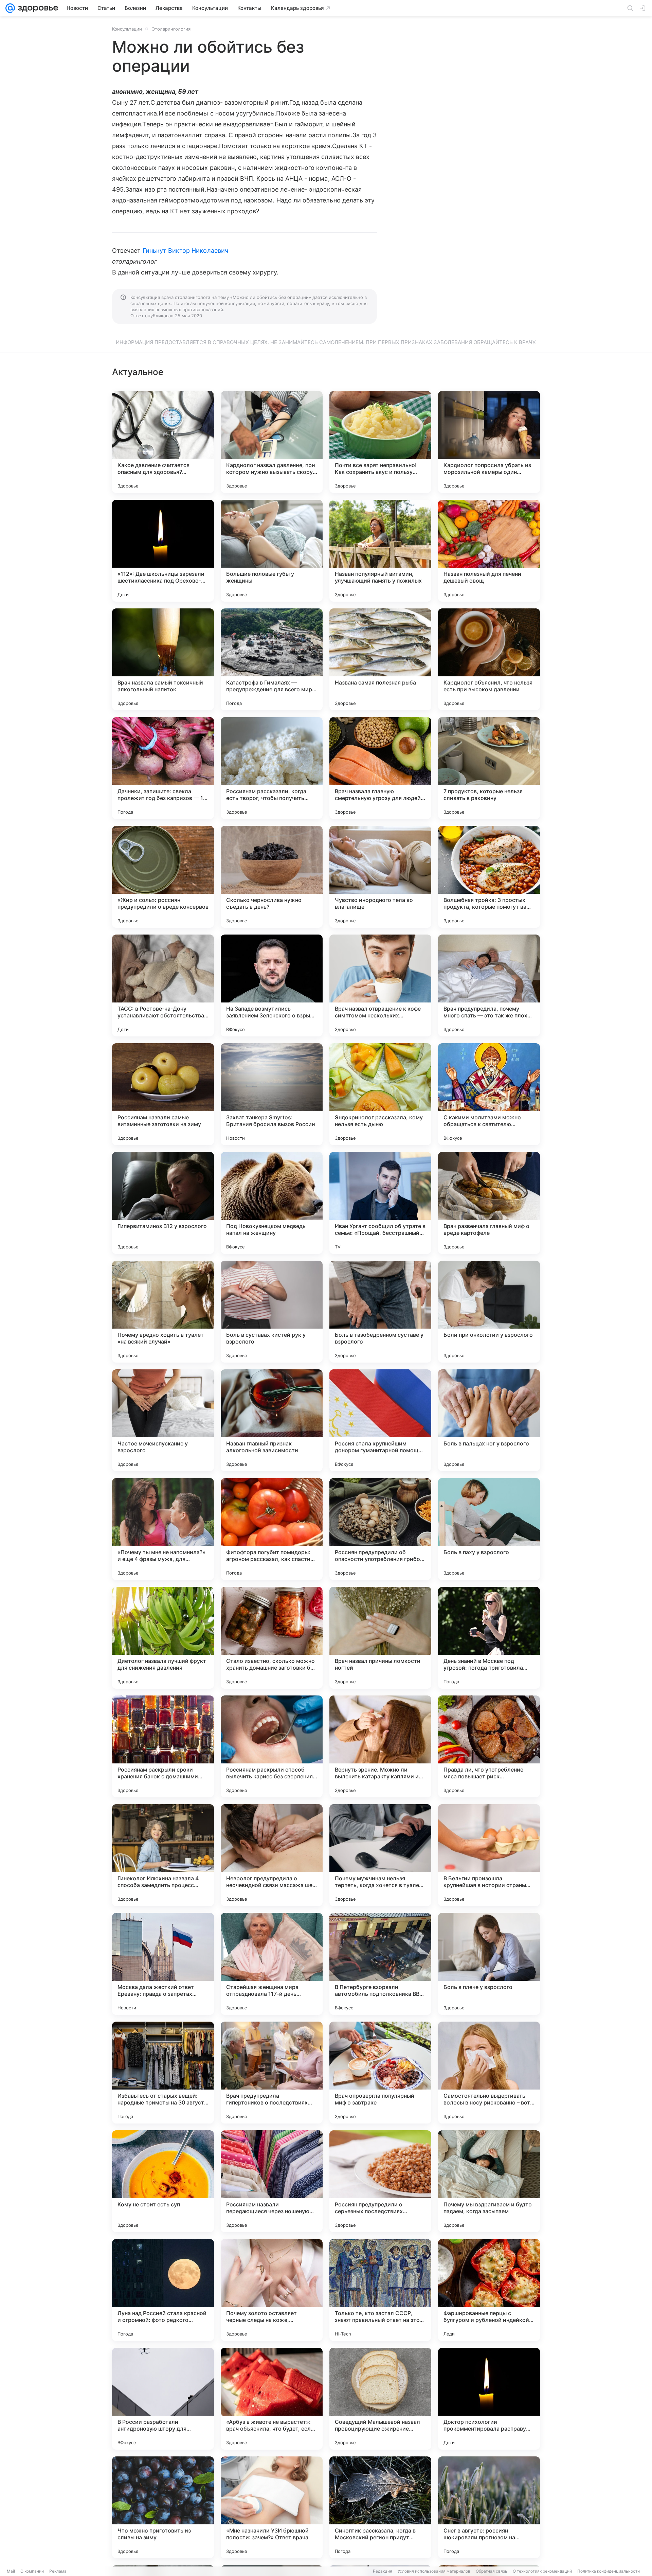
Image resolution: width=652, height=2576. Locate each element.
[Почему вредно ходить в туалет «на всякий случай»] (163, 1312)
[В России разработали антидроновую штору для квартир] (163, 2399)
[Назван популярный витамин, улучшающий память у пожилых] (380, 551)
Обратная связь (492, 2571)
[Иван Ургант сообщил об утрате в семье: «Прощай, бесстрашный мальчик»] (380, 1203)
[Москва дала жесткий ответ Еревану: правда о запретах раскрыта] (163, 1964)
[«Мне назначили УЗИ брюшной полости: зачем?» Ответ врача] (272, 2507)
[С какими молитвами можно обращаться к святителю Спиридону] (489, 1094)
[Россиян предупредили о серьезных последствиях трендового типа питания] (380, 2181)
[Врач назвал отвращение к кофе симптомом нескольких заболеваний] (380, 985)
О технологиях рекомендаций (542, 2571)
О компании (32, 2571)
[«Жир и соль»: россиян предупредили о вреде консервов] (163, 877)
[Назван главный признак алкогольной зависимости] (272, 1420)
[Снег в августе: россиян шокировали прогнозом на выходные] (489, 2507)
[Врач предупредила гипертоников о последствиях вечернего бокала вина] (272, 2073)
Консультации (127, 29)
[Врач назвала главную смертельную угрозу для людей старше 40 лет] (380, 768)
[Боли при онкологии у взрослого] (489, 1312)
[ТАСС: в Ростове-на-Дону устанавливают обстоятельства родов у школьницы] (163, 985)
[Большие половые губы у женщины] (272, 551)
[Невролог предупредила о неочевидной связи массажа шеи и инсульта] (272, 1855)
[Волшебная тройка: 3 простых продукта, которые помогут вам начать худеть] (489, 877)
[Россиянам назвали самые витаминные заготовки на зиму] (163, 1094)
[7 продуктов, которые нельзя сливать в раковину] (489, 768)
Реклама (58, 2571)
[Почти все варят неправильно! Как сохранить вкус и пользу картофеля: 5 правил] (380, 442)
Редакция (383, 2571)
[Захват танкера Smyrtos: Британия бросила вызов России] (272, 1094)
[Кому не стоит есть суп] (163, 2181)
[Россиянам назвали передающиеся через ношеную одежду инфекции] (272, 2181)
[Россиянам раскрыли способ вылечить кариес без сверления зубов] (272, 1746)
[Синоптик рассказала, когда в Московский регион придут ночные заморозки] (380, 2507)
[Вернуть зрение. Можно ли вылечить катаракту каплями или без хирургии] (380, 1746)
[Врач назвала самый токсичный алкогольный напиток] (163, 659)
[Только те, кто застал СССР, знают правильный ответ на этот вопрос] (380, 2290)
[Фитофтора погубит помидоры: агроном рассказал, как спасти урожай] (272, 1529)
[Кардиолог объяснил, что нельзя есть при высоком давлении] (489, 659)
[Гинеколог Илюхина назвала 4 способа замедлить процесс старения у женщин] (163, 1855)
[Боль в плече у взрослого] (489, 1964)
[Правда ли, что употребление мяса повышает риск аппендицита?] (489, 1746)
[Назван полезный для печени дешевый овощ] (489, 551)
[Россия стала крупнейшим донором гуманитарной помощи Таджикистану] (380, 1420)
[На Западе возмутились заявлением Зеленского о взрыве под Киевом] (272, 985)
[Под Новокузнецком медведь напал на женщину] (272, 1203)
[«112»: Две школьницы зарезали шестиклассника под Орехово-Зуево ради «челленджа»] (163, 551)
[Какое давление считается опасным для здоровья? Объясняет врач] (163, 442)
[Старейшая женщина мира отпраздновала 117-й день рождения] (272, 1964)
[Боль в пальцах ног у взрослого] (489, 1420)
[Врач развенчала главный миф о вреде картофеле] (489, 1203)
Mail (11, 2571)
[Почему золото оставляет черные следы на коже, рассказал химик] (272, 2290)
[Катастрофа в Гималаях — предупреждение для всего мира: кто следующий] (272, 659)
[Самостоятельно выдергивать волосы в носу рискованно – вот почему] (489, 2073)
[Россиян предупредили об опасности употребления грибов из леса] (380, 1529)
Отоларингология (171, 29)
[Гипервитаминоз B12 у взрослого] (163, 1203)
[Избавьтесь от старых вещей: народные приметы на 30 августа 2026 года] (163, 2073)
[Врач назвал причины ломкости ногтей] (380, 1638)
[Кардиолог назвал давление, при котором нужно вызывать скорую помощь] (272, 442)
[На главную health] (37, 8)
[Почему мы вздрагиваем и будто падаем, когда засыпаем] (489, 2181)
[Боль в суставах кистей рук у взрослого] (272, 1312)
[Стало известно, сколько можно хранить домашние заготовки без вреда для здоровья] (272, 1638)
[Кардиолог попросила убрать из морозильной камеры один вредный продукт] (489, 442)
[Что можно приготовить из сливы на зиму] (163, 2507)
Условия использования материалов (434, 2571)
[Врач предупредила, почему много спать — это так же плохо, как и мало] (489, 985)
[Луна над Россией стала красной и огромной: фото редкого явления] (163, 2290)
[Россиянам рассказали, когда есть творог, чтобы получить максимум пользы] (272, 768)
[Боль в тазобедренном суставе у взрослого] (380, 1312)
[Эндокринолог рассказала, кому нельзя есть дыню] (380, 1094)
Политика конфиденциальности (609, 2571)
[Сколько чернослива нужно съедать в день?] (272, 877)
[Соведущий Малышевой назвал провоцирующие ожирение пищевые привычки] (380, 2399)
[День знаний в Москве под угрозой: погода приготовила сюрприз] (489, 1638)
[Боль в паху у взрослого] (489, 1529)
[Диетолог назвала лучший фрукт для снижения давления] (163, 1638)
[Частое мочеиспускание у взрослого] (163, 1420)
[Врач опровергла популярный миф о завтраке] (380, 2073)
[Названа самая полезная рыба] (380, 659)
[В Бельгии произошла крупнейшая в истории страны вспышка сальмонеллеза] (489, 1855)
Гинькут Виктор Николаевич (185, 251)
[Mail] (10, 8)
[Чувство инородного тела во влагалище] (380, 877)
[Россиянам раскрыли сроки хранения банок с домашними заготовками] (163, 1746)
